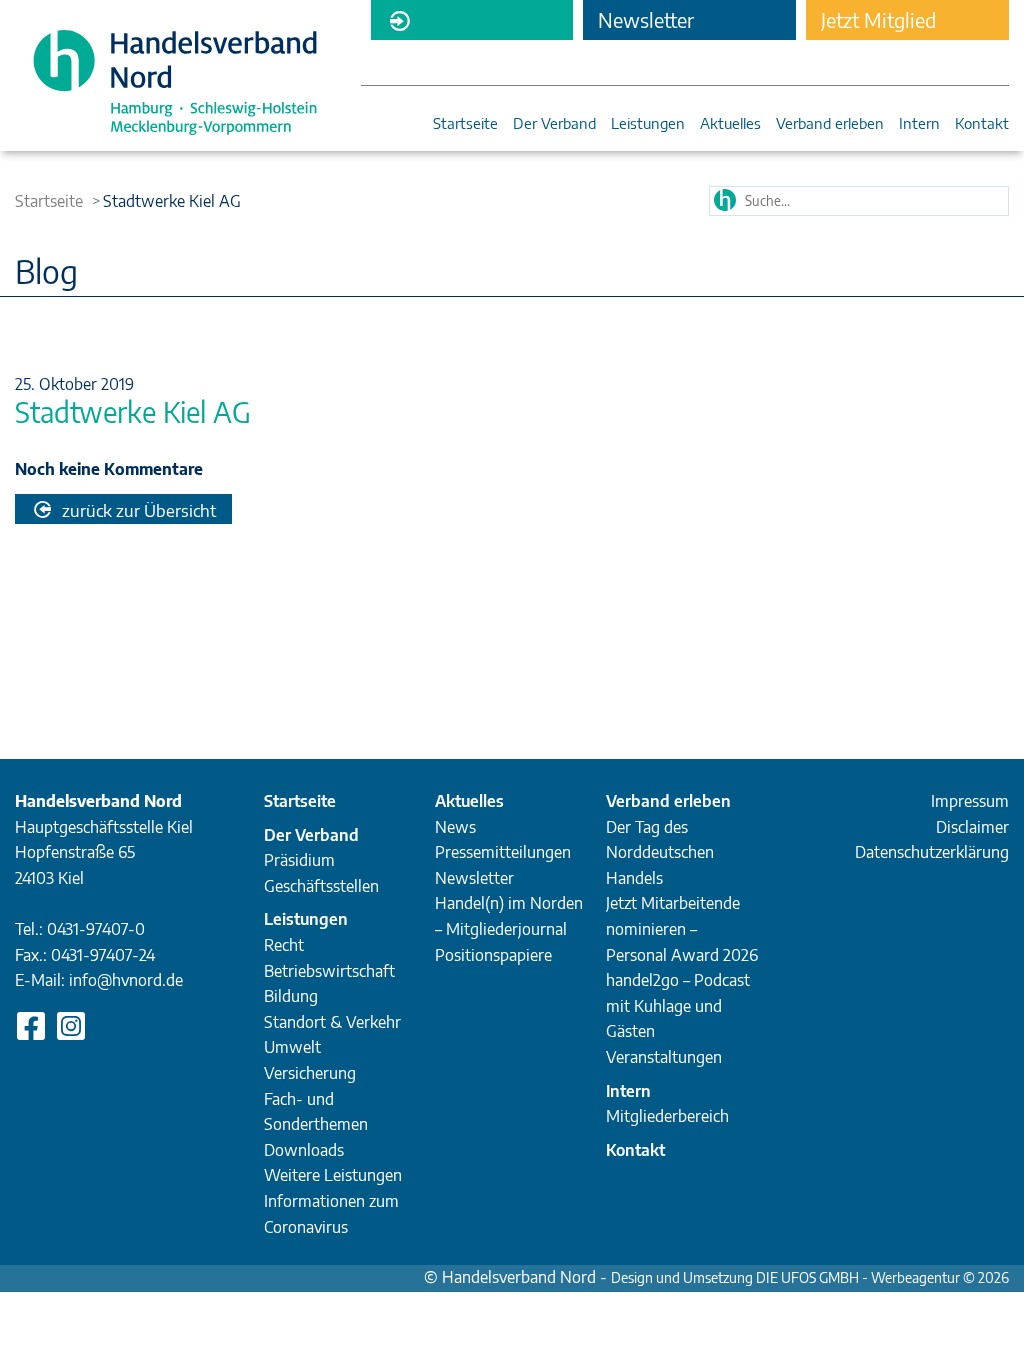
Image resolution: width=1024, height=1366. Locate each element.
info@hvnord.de (126, 980)
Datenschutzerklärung (932, 852)
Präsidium (299, 860)
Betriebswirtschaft (329, 971)
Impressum (970, 801)
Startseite (465, 124)
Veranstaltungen (664, 1057)
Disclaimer (972, 827)
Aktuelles (730, 124)
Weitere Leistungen (333, 1175)
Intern (919, 124)
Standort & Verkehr (332, 1022)
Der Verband (554, 124)
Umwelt (292, 1047)
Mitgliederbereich (472, 20)
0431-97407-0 (96, 929)
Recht (284, 945)
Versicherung (310, 1073)
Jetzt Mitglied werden (878, 23)
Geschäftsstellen (321, 886)
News (455, 827)
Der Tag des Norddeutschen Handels (660, 852)
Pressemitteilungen (503, 852)
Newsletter (474, 878)
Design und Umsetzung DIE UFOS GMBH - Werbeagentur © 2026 (810, 1277)
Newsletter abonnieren (646, 23)
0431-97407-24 (103, 955)
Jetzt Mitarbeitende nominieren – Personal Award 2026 (682, 928)
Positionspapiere (493, 955)
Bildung (291, 996)
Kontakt (982, 124)
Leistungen (648, 124)
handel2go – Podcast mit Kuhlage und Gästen (678, 1005)
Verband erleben (830, 124)
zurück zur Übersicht (137, 510)
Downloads (304, 1150)
